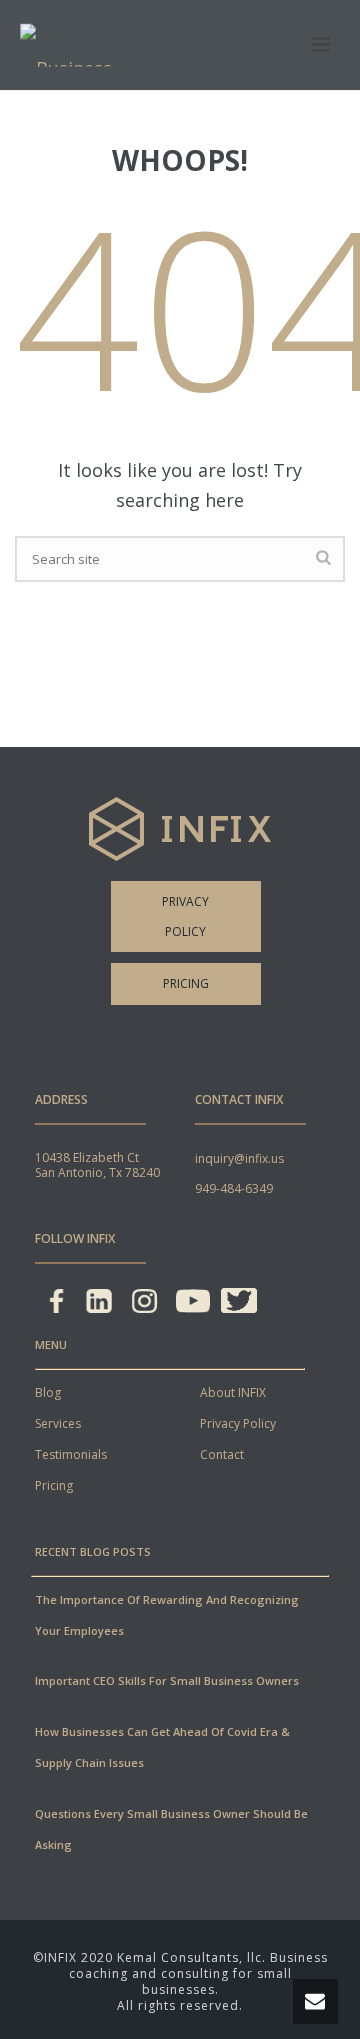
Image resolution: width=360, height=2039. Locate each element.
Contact (222, 1454)
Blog (48, 1392)
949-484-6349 (234, 1188)
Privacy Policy (185, 916)
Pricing (186, 983)
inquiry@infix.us (239, 1158)
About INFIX (233, 1392)
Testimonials (71, 1454)
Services (58, 1423)
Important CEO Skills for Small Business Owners (167, 1680)
